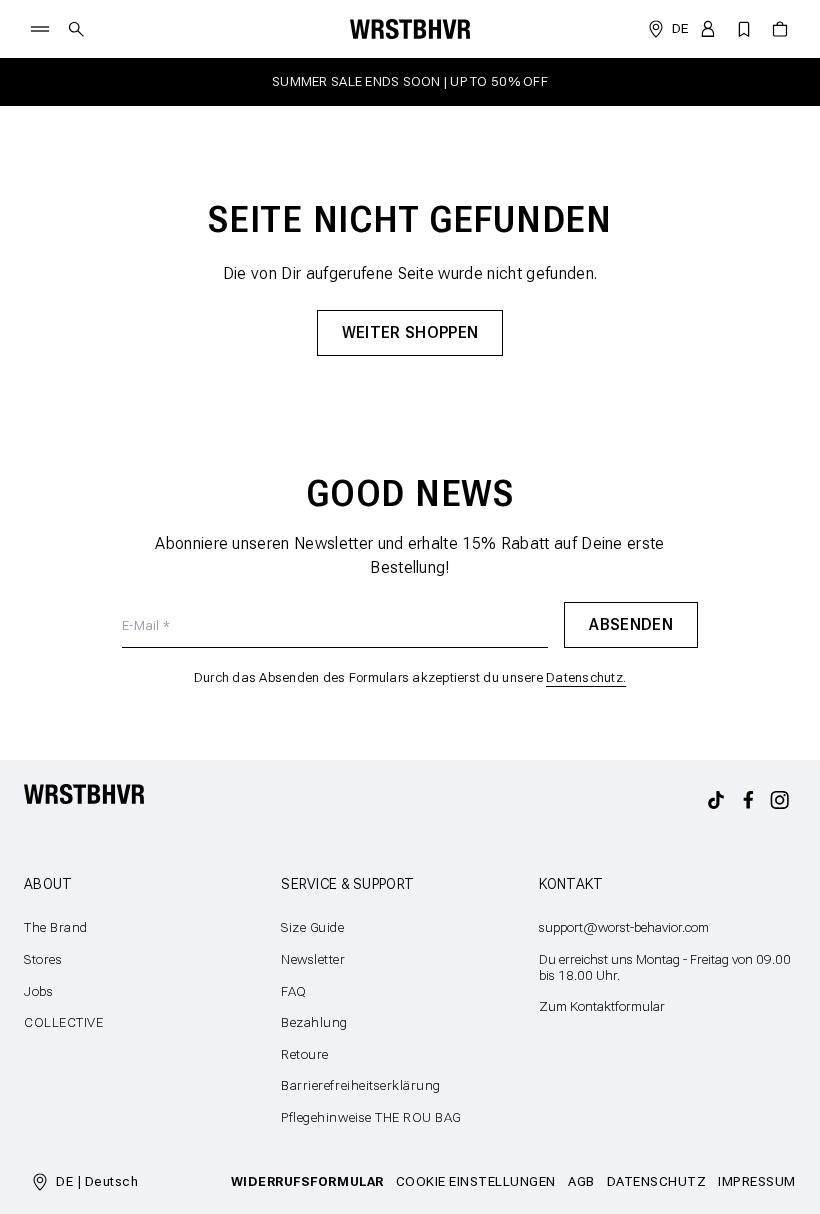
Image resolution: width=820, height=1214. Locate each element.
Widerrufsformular (307, 1181)
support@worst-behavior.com (624, 927)
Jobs (38, 991)
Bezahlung (314, 1022)
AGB (581, 1181)
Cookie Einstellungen (476, 1181)
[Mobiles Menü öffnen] (40, 29)
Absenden (631, 624)
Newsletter (313, 959)
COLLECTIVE (63, 1022)
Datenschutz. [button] (586, 677)
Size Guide (312, 927)
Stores (43, 959)
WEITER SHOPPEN (410, 332)
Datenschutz (657, 1181)
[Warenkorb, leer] (780, 29)
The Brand (56, 927)
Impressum (757, 1181)
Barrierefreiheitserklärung (361, 1085)
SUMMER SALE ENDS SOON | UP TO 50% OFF (410, 81)
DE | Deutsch (97, 1181)
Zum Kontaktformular (602, 1006)
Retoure (305, 1054)
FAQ (294, 991)
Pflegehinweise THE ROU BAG (371, 1117)
